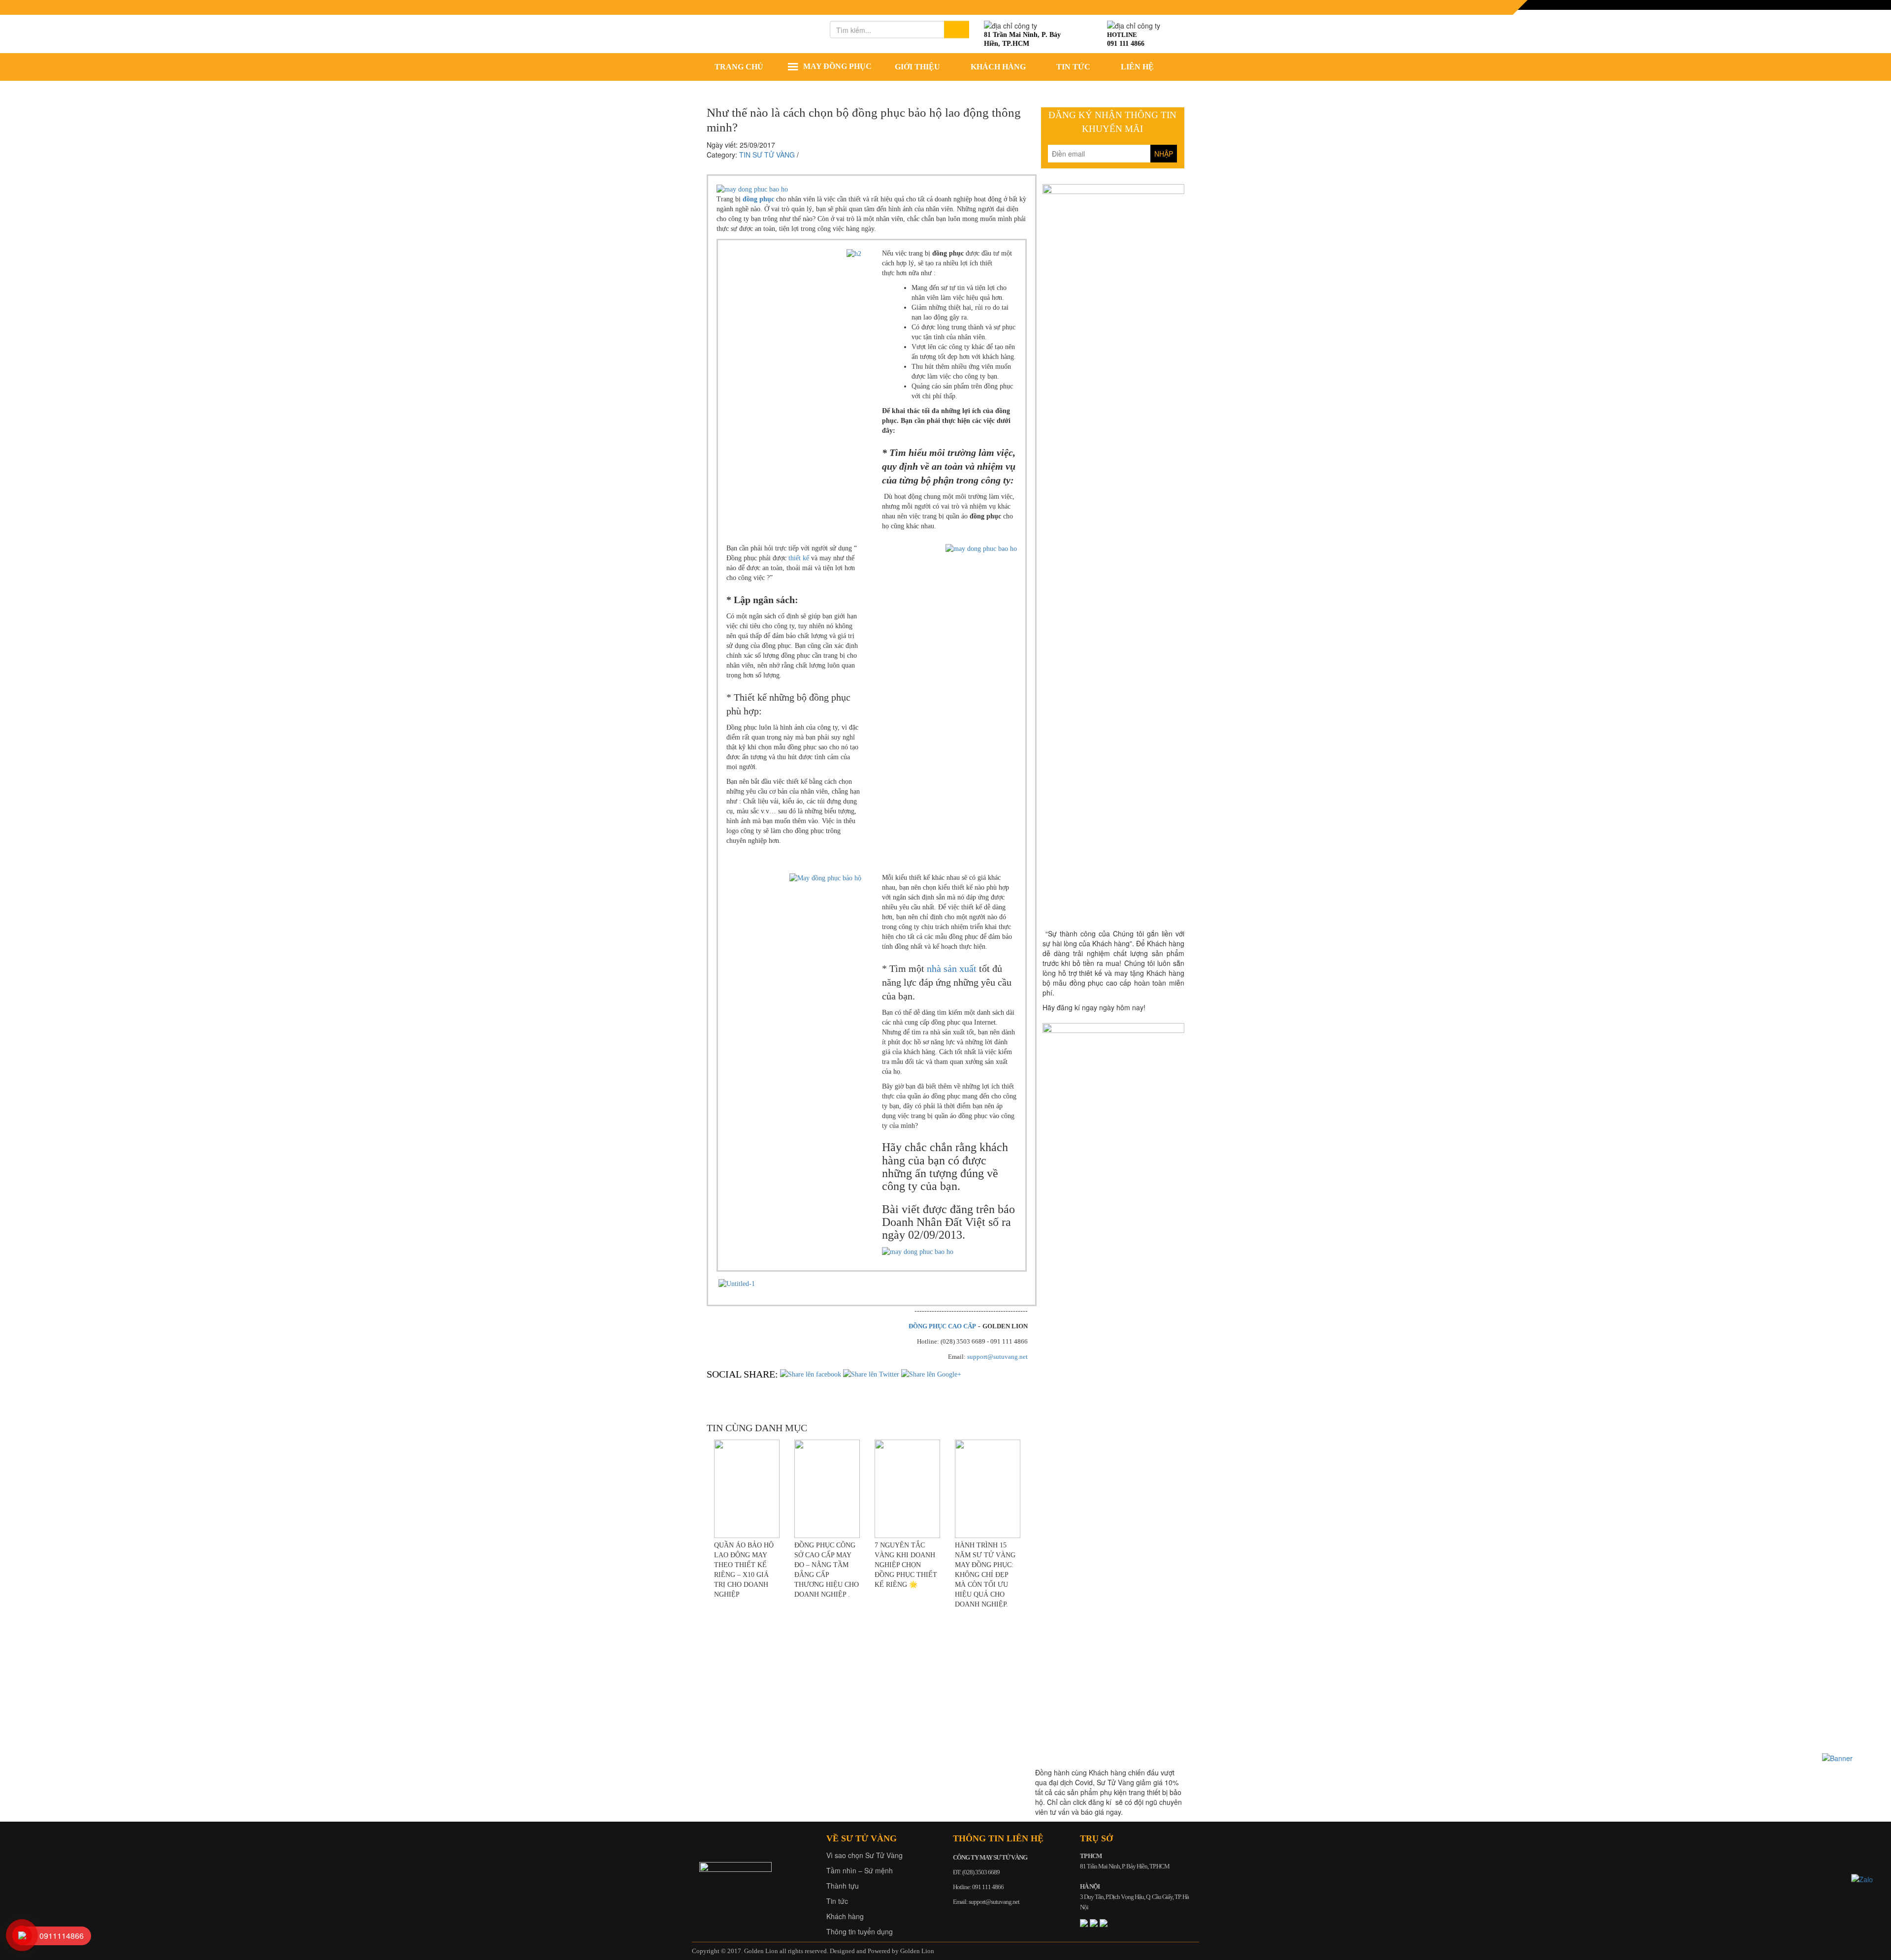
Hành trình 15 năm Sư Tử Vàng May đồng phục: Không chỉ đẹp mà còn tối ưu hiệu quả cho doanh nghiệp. (985, 1575)
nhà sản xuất (952, 968)
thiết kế (799, 558)
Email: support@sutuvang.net (986, 1902)
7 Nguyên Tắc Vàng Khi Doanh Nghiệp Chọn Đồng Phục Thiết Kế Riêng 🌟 (906, 1565)
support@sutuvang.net (997, 1357)
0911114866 (62, 1936)
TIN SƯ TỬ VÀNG (767, 155)
